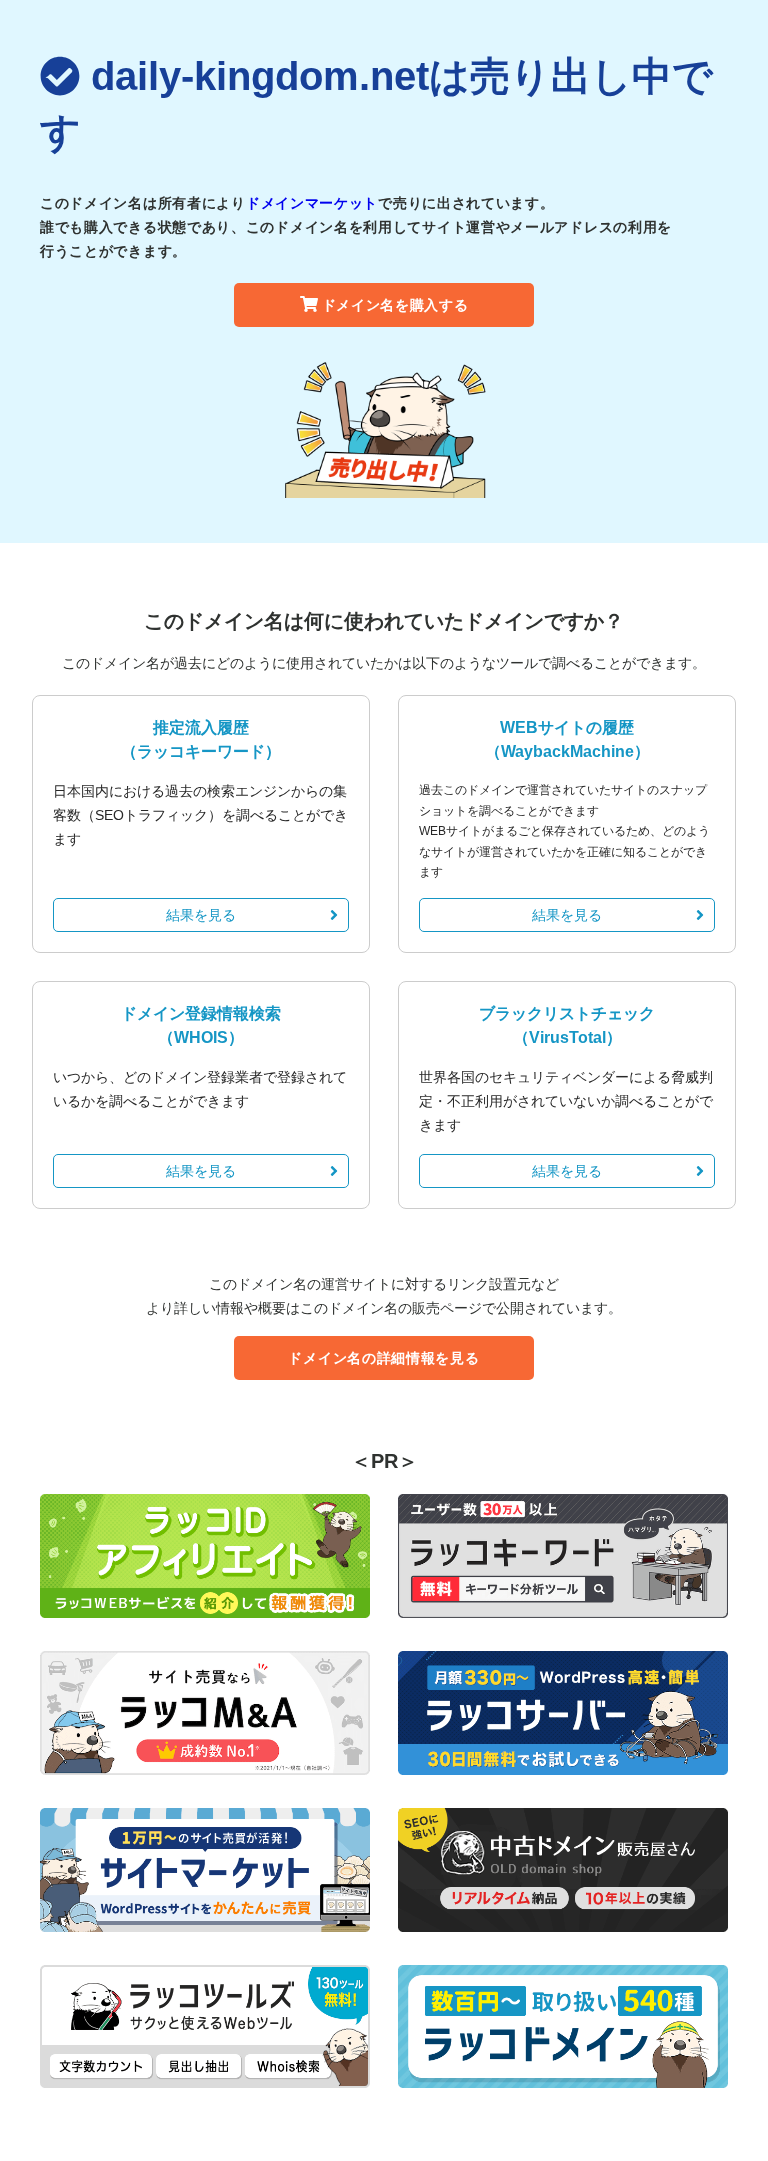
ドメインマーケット (312, 203)
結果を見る (201, 915)
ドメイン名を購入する (395, 305)
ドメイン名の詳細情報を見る (383, 1358)
